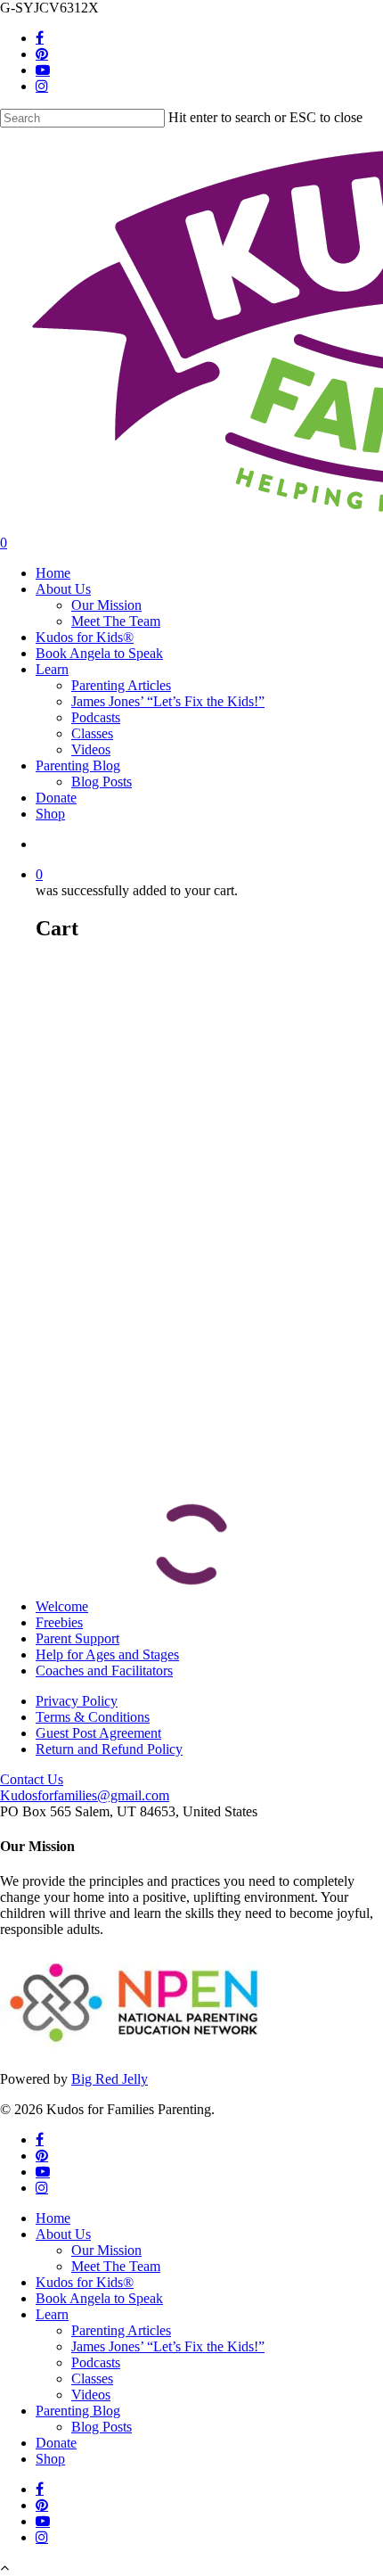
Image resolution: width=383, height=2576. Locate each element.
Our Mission (106, 2250)
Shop (50, 2459)
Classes (92, 2378)
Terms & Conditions (93, 1717)
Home (53, 2218)
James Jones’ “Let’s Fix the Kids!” (168, 2346)
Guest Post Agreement (98, 1733)
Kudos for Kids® (85, 2282)
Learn (52, 2314)
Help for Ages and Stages (107, 1654)
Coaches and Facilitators (104, 1671)
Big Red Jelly (110, 2079)
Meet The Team (116, 2266)
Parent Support (77, 1638)
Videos (91, 2395)
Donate (56, 2443)
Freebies (59, 1622)
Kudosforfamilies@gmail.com (85, 1795)
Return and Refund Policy (109, 1749)
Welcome (62, 1606)
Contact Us (32, 1779)
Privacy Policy (77, 1701)
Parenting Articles (121, 2330)
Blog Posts (102, 2427)
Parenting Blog (78, 2411)
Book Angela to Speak (99, 2298)
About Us (63, 2234)
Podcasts (96, 2362)
